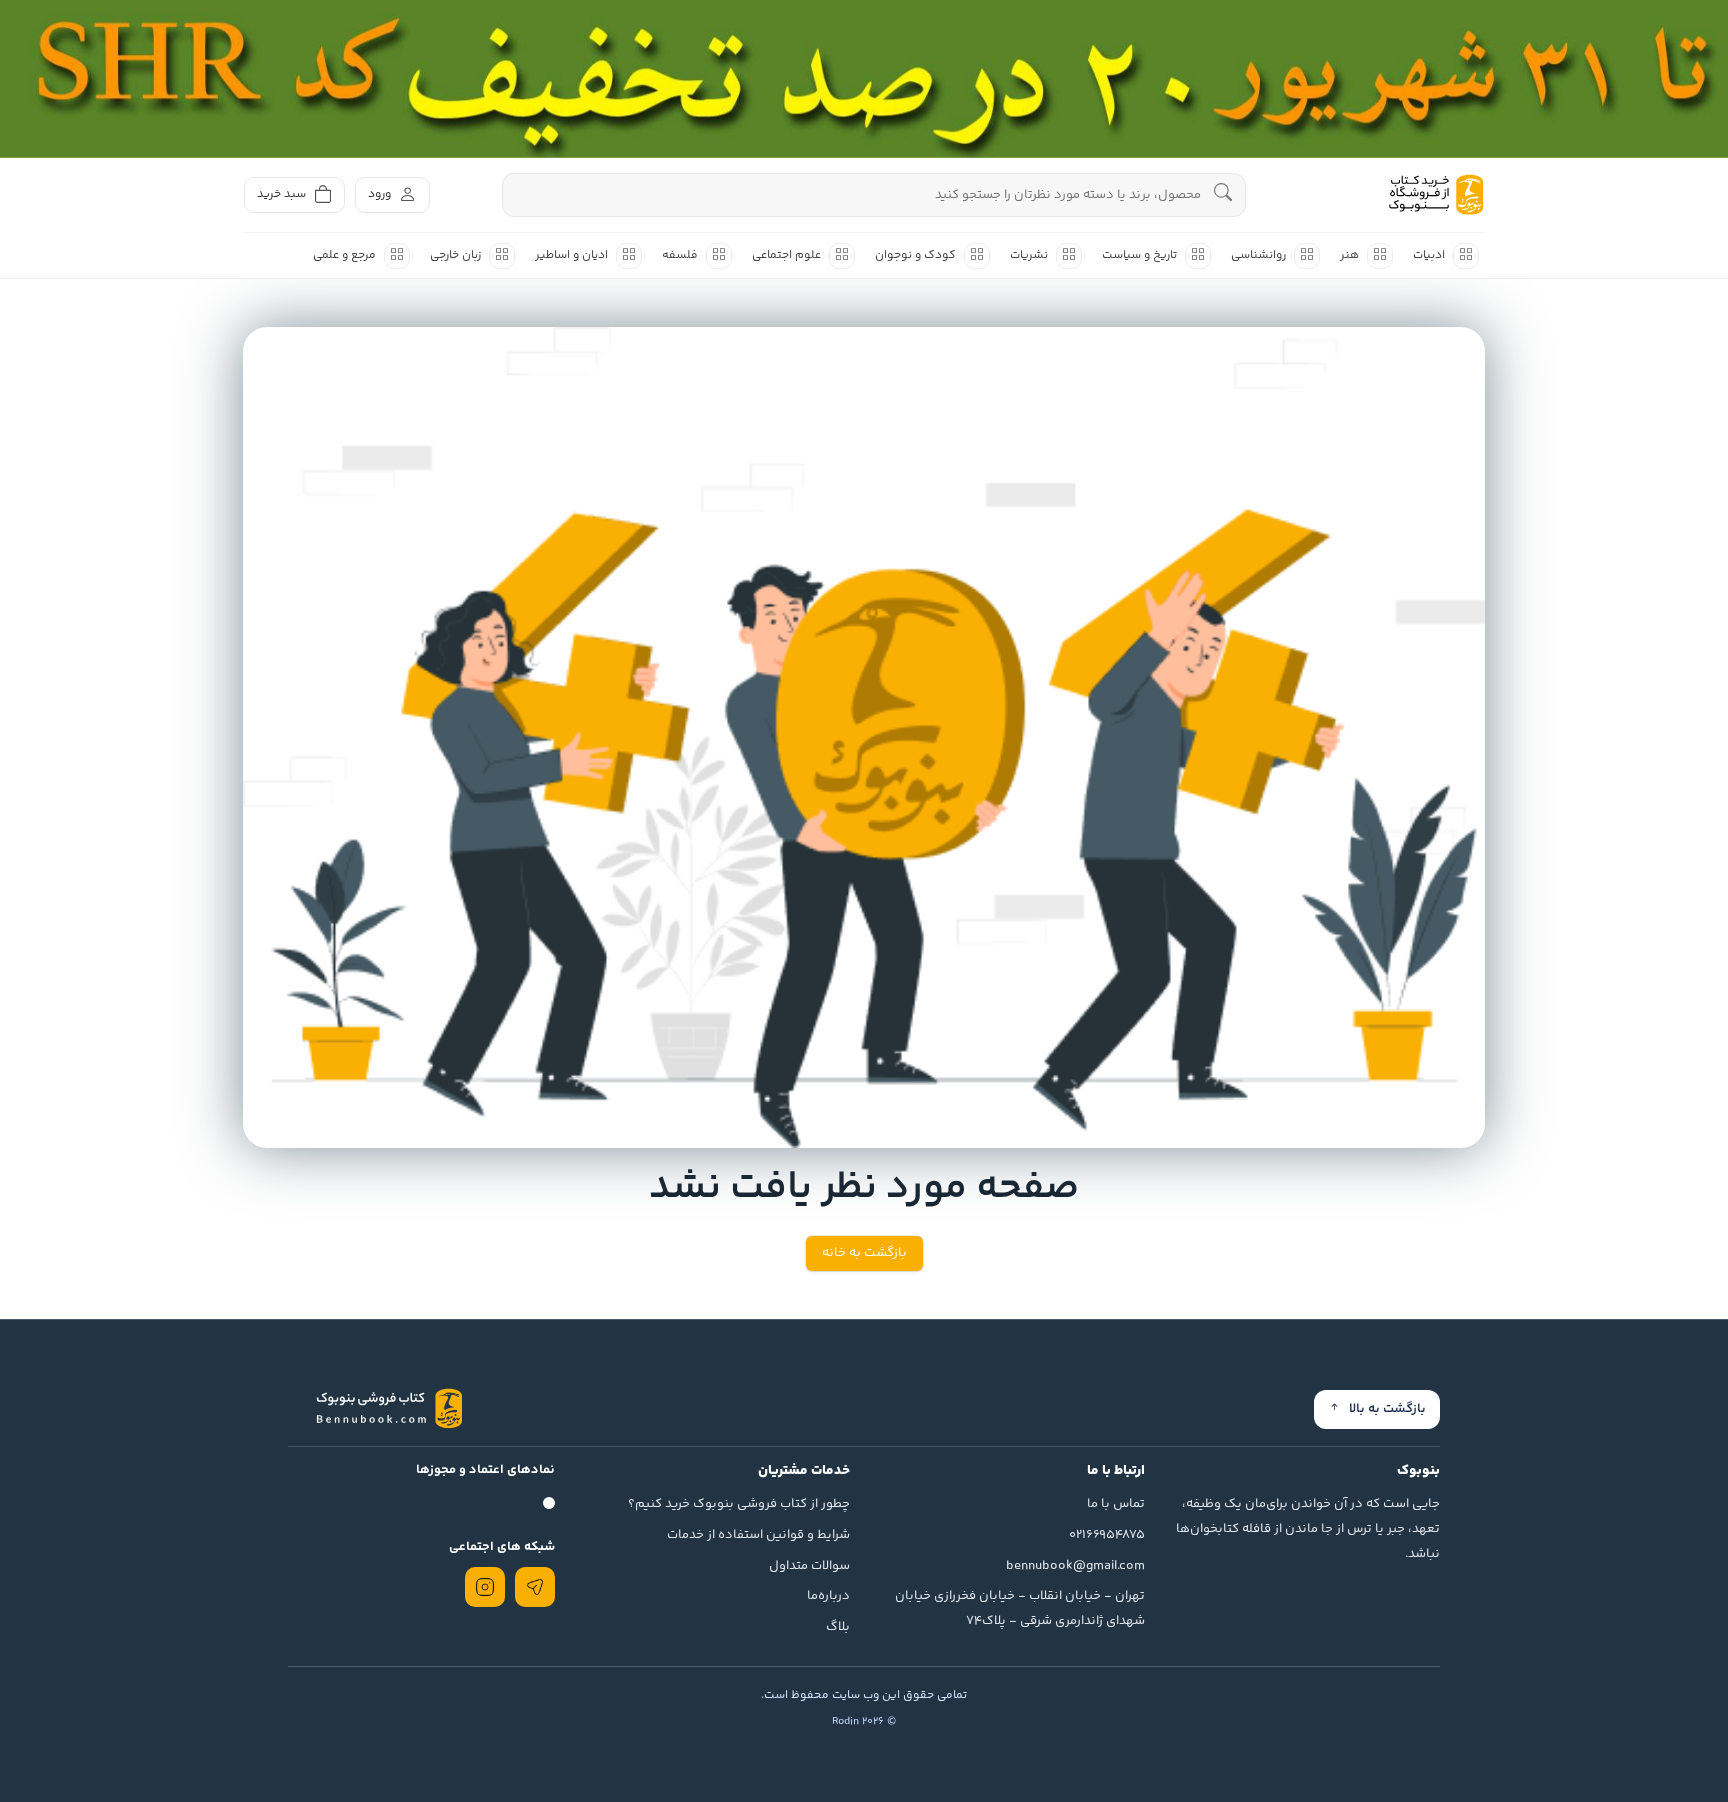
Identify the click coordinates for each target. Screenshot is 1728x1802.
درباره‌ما (828, 1596)
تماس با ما (1116, 1504)
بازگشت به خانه (864, 1253)
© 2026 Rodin (864, 1721)
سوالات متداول (809, 1566)
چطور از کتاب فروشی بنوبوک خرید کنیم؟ (739, 1504)
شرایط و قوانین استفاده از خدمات (758, 1535)
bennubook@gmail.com (1075, 1566)
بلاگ (838, 1627)
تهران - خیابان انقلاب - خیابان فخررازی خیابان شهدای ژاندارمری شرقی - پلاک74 (1020, 1608)
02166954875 (1107, 1535)
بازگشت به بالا (1387, 1409)
